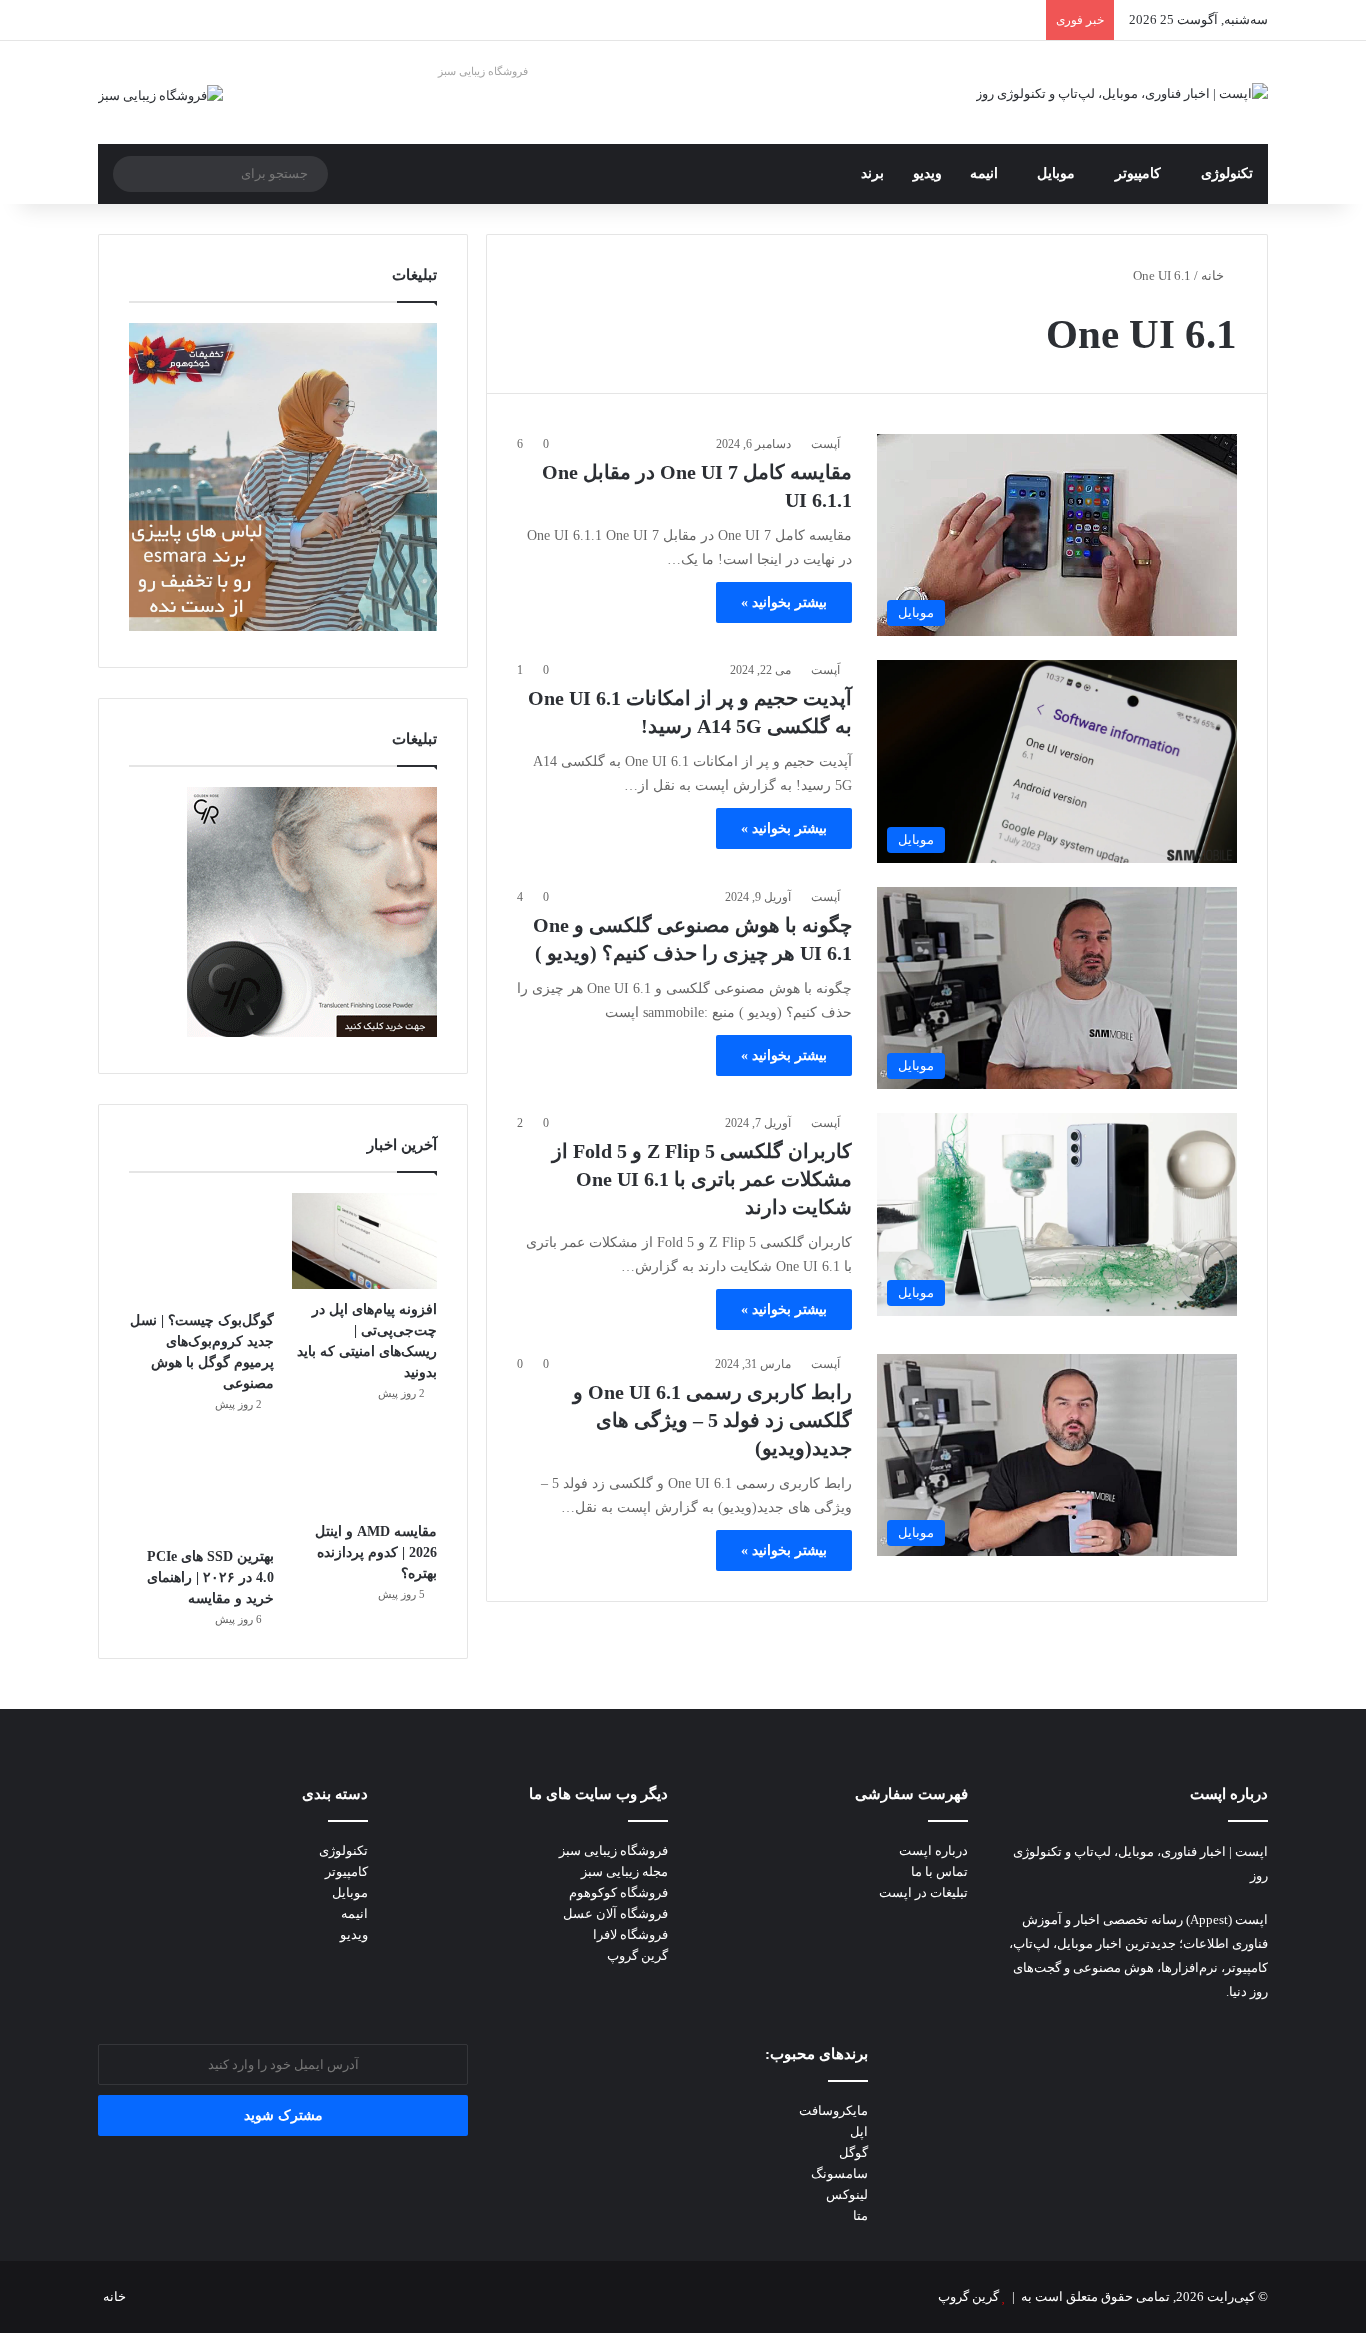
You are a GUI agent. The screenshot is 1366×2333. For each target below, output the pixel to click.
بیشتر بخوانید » (784, 602)
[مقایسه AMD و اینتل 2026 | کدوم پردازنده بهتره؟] (364, 1476)
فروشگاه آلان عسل (615, 1913)
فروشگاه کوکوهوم (618, 1892)
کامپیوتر (1138, 173)
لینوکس (847, 2194)
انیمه (984, 173)
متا (860, 2215)
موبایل (1056, 173)
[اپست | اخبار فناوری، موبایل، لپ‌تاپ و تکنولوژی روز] (1122, 92)
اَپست (825, 444)
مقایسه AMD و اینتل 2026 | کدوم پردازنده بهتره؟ (376, 1552)
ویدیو (927, 173)
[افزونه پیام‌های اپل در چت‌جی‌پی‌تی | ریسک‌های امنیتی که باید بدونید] (364, 1241)
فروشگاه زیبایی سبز (483, 71)
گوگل (853, 2152)
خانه (1214, 275)
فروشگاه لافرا (630, 1934)
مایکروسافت (833, 2110)
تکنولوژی (1227, 173)
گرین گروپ (637, 1955)
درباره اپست (933, 1850)
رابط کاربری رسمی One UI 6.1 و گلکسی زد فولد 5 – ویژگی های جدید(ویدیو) (712, 1420)
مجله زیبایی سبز (624, 1871)
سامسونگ (839, 2173)
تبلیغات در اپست (923, 1892)
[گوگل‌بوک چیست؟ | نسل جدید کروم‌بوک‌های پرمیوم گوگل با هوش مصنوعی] (201, 1246)
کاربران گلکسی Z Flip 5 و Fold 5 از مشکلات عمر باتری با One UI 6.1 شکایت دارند (702, 1179)
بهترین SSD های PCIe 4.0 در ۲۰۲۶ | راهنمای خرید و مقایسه (210, 1577)
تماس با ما (939, 1871)
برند (872, 173)
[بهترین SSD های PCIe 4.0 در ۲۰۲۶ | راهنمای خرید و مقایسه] (201, 1488)
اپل (859, 2131)
